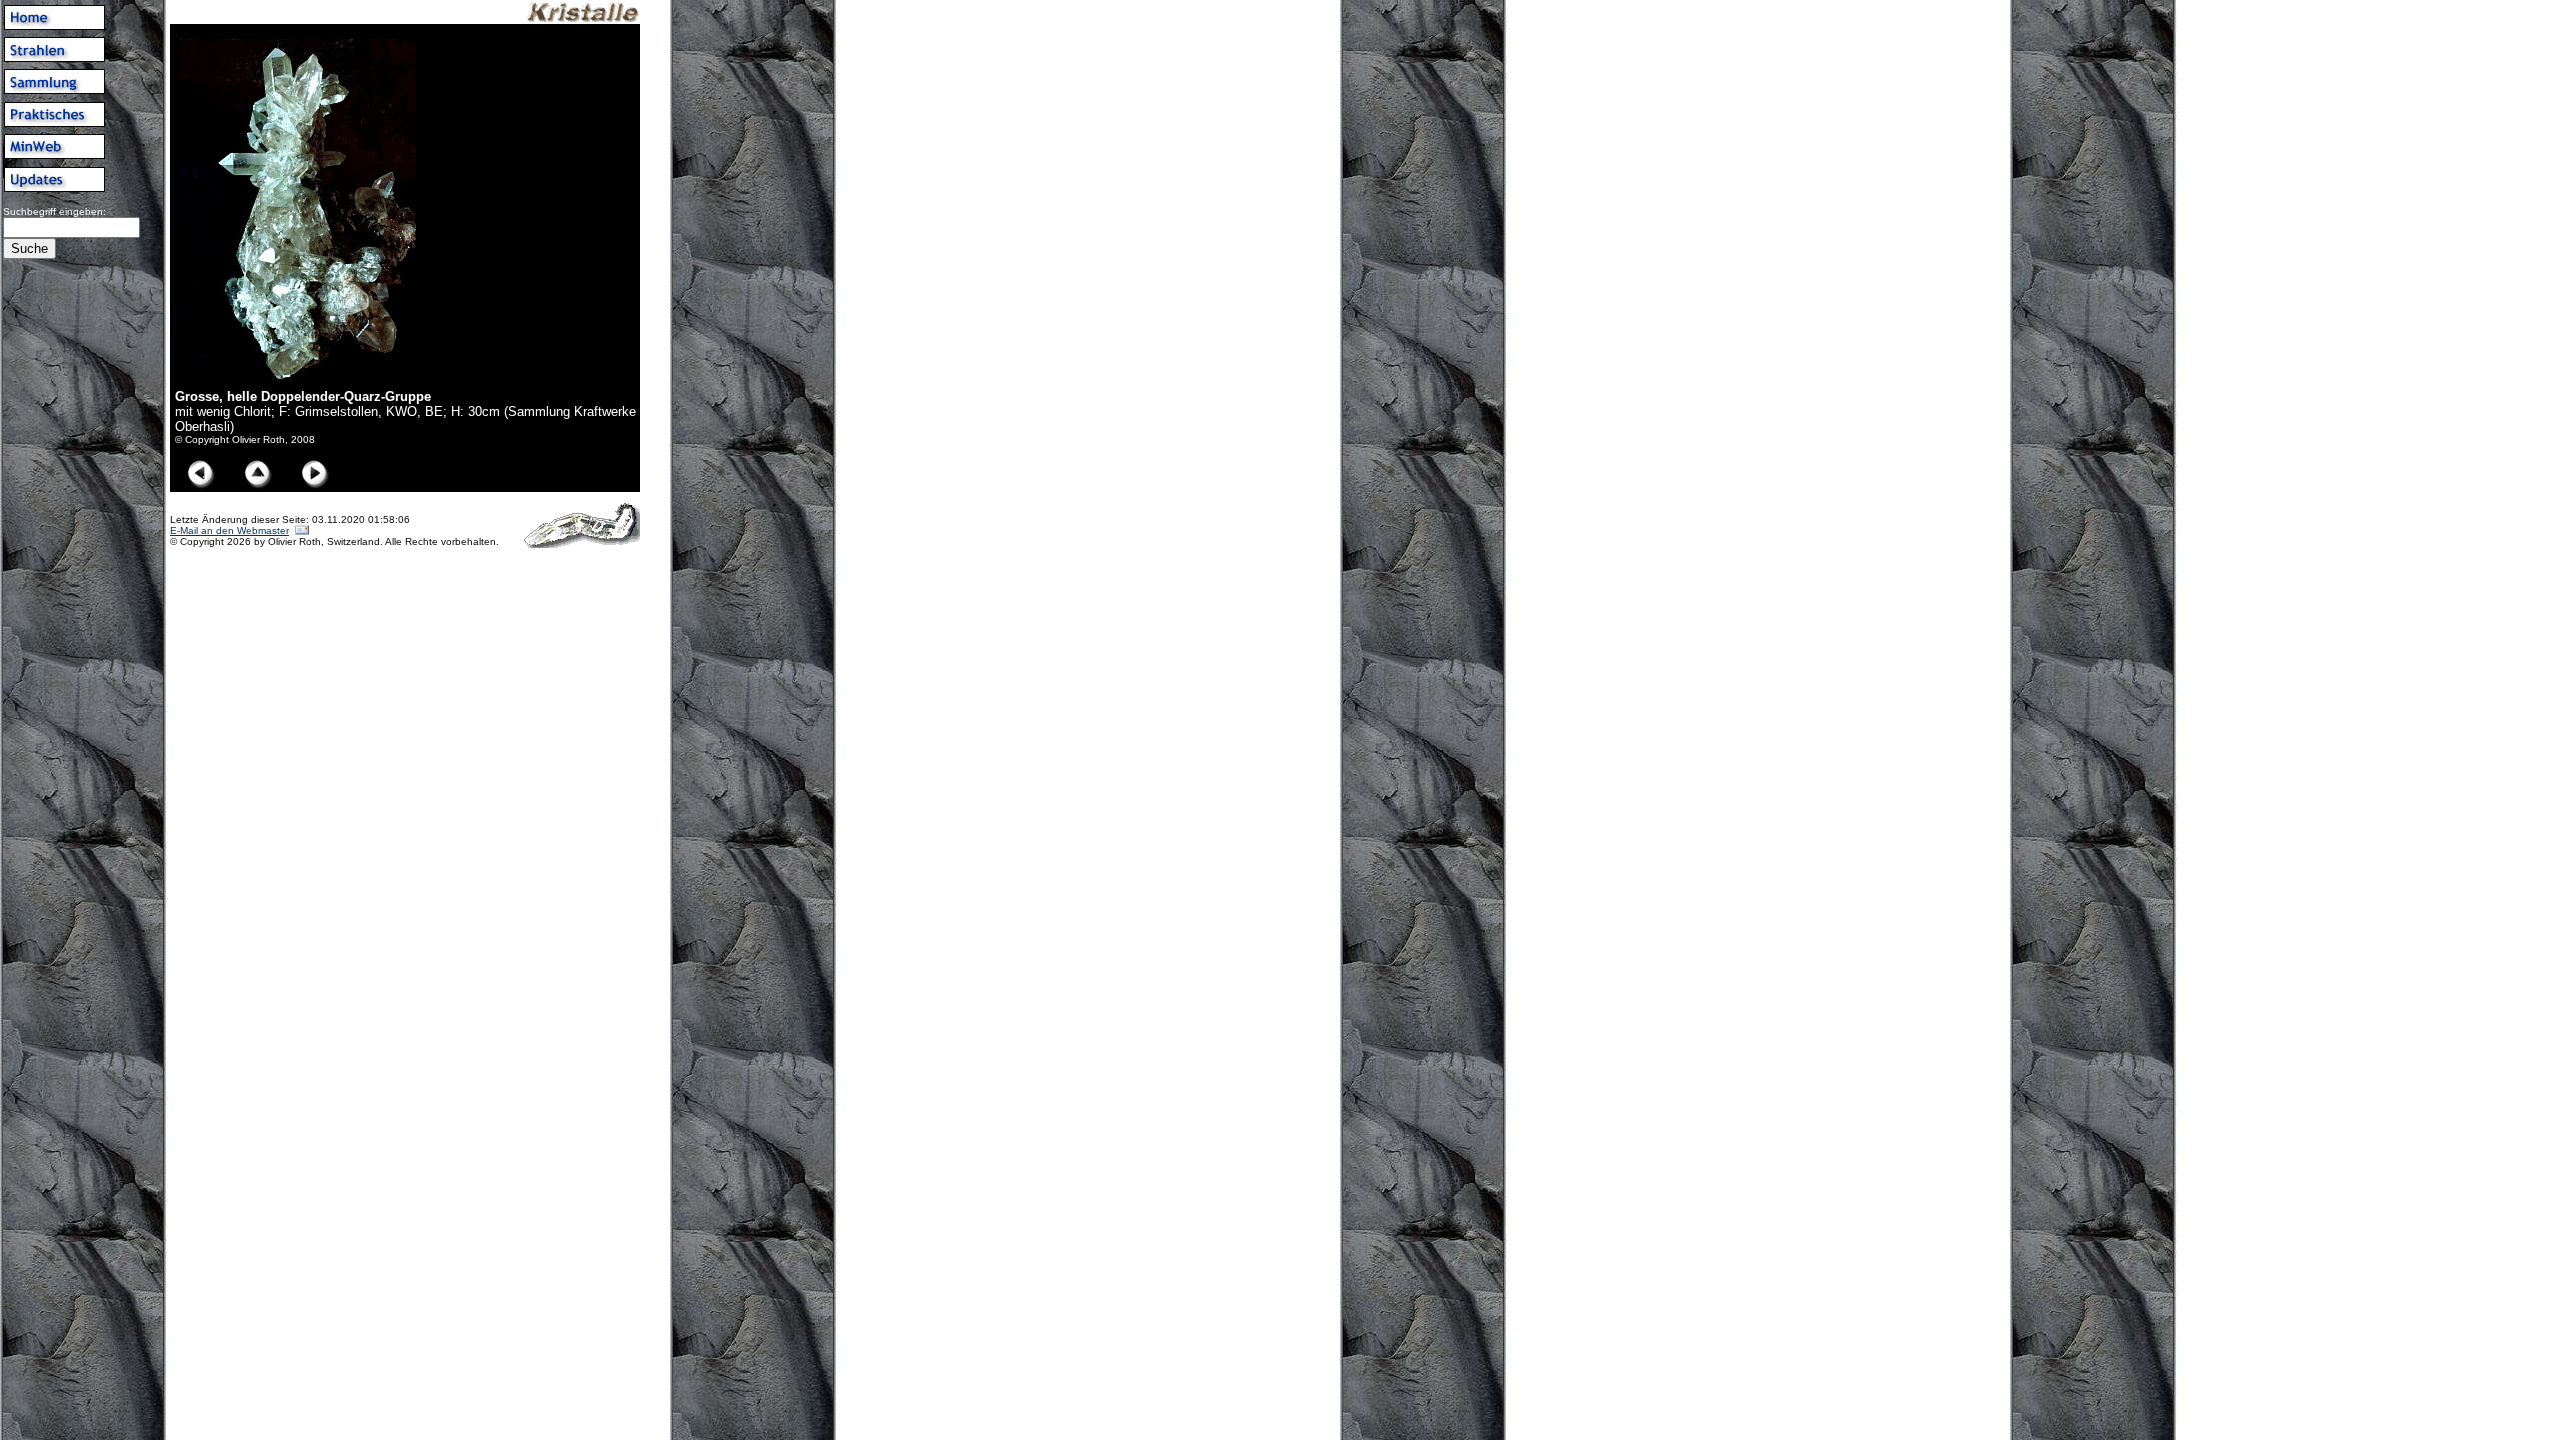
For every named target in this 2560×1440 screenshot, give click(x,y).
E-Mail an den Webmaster (229, 530)
